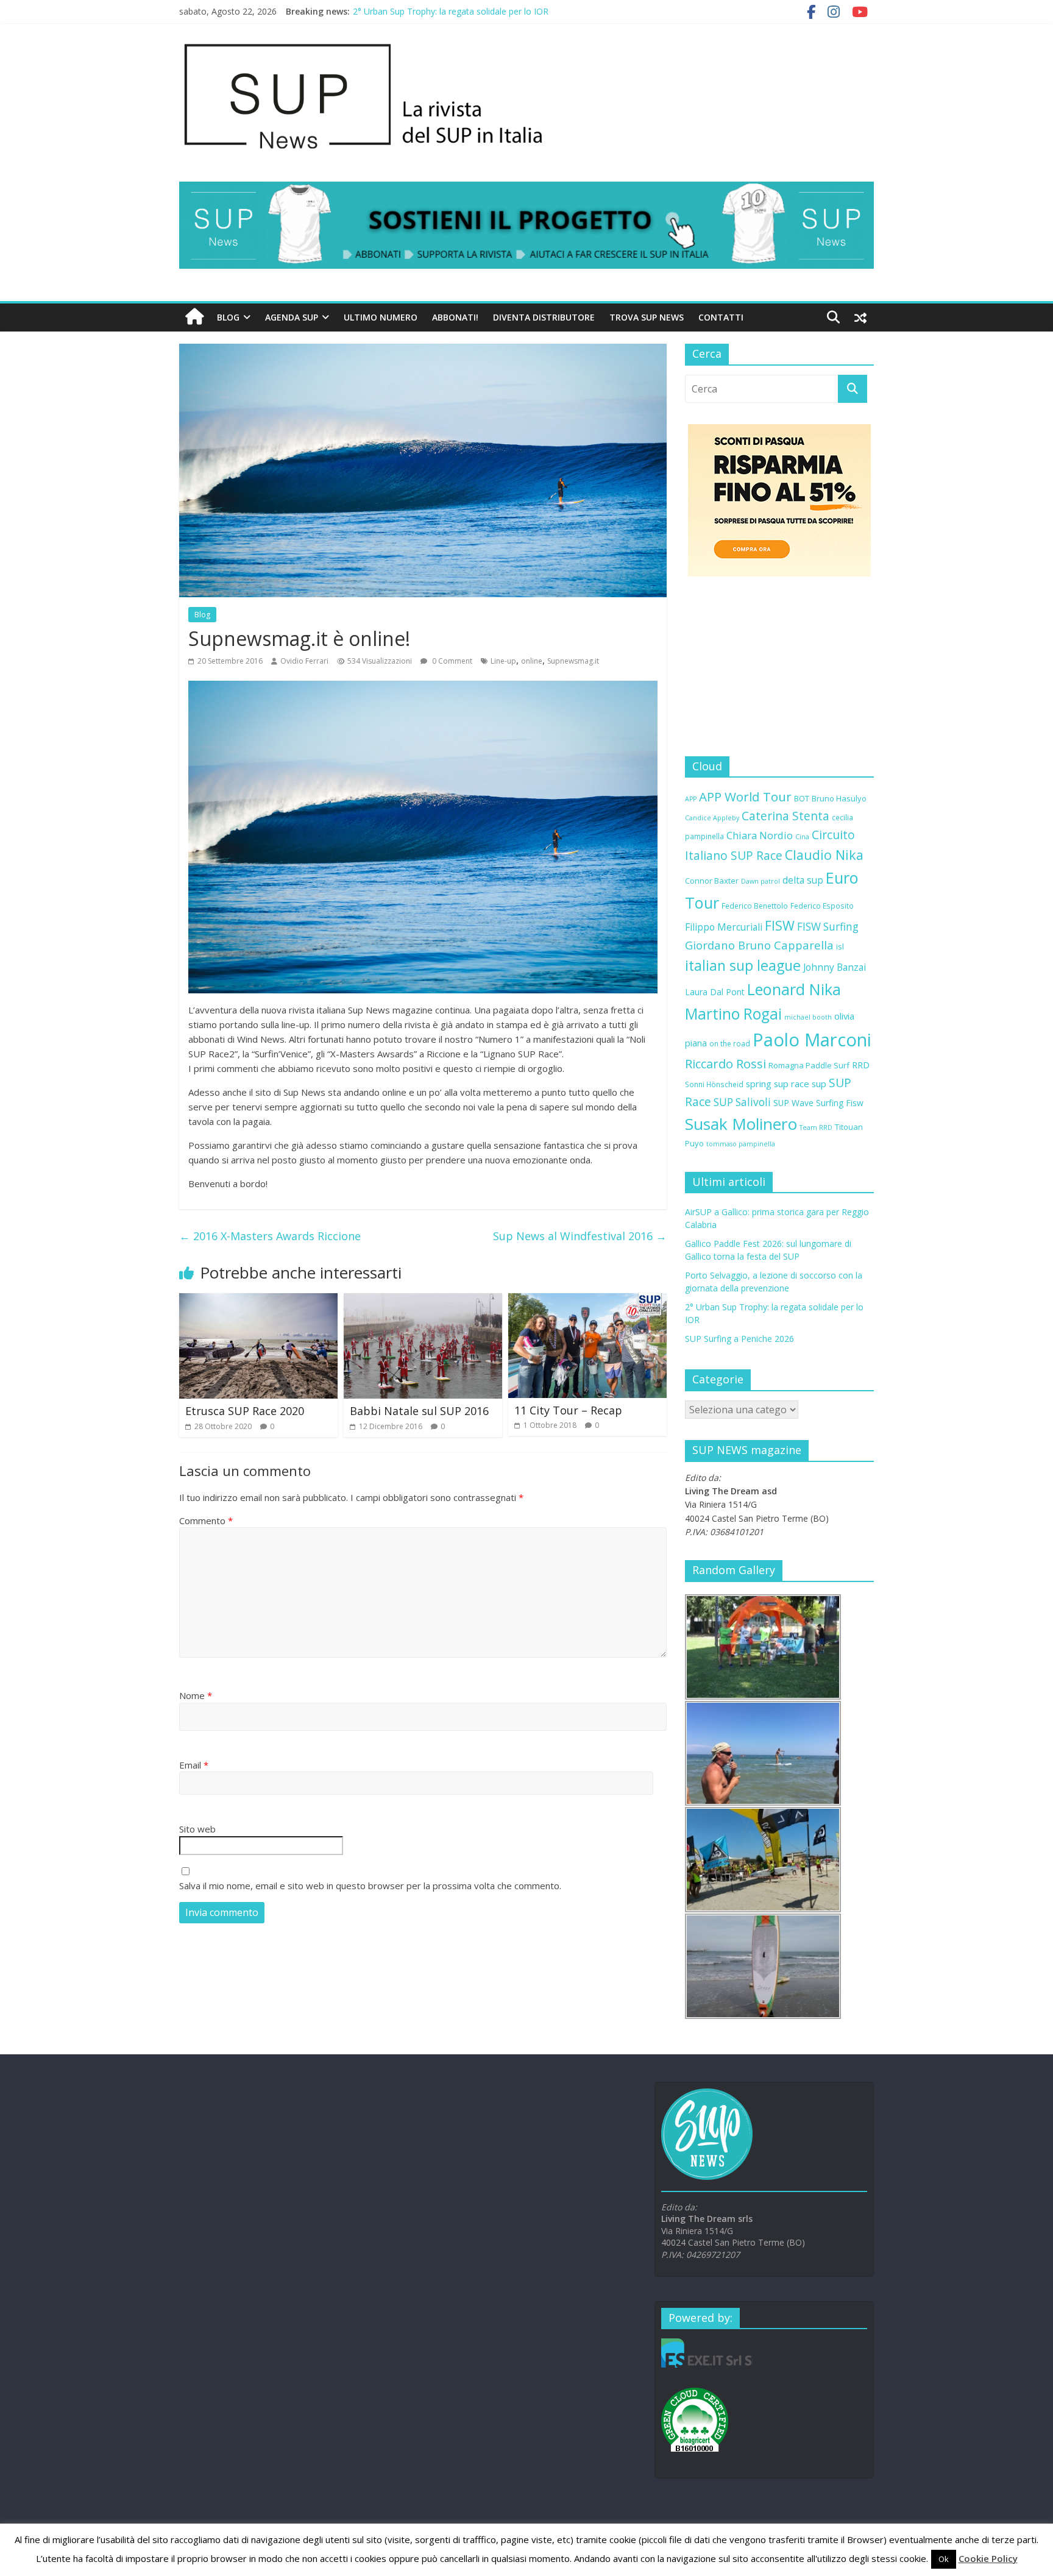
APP (691, 799)
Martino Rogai (733, 1014)
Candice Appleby (712, 818)
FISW (780, 925)
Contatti (721, 317)
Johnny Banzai (835, 967)
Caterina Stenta (785, 816)
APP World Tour (745, 797)
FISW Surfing (828, 927)
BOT (802, 798)
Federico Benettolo (755, 906)
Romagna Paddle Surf (809, 1065)
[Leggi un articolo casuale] (860, 318)
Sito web (197, 1829)
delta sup (803, 880)
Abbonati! (455, 317)
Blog (228, 317)
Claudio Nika (824, 855)
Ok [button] (944, 2559)
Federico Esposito (822, 906)
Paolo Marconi (812, 1040)
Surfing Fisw (840, 1103)
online (532, 661)
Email (194, 1765)
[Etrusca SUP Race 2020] (258, 1300)
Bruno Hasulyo (839, 798)
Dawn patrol (760, 881)
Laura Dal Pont (715, 992)
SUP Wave (793, 1103)
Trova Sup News (647, 317)
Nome (196, 1695)
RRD (861, 1065)
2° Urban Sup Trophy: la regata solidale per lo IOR (451, 11)
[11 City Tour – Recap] (587, 1300)
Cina (802, 837)
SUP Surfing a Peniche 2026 (739, 1339)
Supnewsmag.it (573, 661)
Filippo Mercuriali (724, 927)
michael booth (808, 1017)
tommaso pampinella (741, 1144)
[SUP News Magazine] (520, 43)
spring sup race (778, 1084)
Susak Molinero (741, 1124)
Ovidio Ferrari (304, 661)
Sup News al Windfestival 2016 (580, 1236)
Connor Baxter (712, 881)
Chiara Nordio (760, 835)
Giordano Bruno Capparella (759, 945)
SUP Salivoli (742, 1102)
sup (819, 1084)
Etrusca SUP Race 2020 (245, 1411)
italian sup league (743, 965)
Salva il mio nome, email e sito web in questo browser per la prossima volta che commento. (370, 1886)
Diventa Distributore (544, 317)
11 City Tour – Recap (568, 1410)
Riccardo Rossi (725, 1064)
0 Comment (451, 661)
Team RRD (816, 1127)
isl (840, 946)
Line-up (503, 661)
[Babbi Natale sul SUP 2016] (423, 1300)
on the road (730, 1043)
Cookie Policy (988, 2558)
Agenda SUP (292, 317)
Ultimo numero (381, 317)
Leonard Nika (794, 989)
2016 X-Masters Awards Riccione (270, 1236)
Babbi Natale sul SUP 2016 (419, 1411)
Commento (206, 1520)
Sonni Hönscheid (714, 1084)
